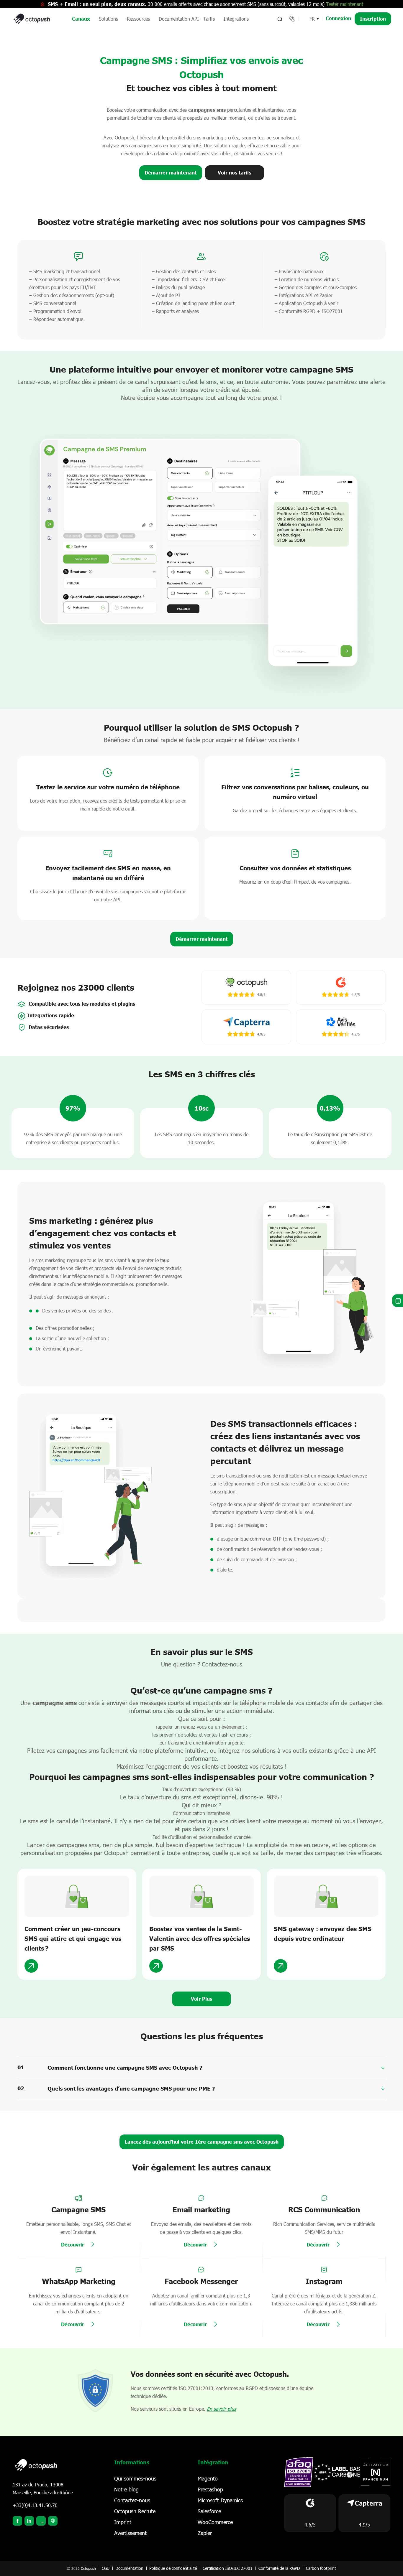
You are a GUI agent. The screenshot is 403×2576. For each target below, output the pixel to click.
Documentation (129, 2568)
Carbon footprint (321, 2568)
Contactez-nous (132, 2500)
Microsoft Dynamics (220, 2500)
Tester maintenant (345, 4)
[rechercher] (279, 19)
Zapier (205, 2533)
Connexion (338, 18)
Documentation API (179, 19)
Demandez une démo (398, 1301)
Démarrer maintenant (171, 173)
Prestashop (210, 2489)
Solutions (108, 19)
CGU (106, 2568)
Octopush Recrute (135, 2511)
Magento (208, 2478)
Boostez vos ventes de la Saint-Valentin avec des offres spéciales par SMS (200, 1938)
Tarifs (209, 19)
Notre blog (126, 2489)
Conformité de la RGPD (279, 2568)
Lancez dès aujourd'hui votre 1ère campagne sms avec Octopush (202, 2142)
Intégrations (236, 19)
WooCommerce (215, 2522)
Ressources (138, 19)
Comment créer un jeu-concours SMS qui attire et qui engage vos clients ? (73, 1938)
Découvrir (73, 2244)
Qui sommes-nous (135, 2478)
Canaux (81, 19)
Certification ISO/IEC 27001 (228, 2568)
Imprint (123, 2522)
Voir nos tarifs (235, 173)
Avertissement (130, 2533)
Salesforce (209, 2511)
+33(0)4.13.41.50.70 (35, 2505)
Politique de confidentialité (173, 2568)
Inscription (373, 19)
